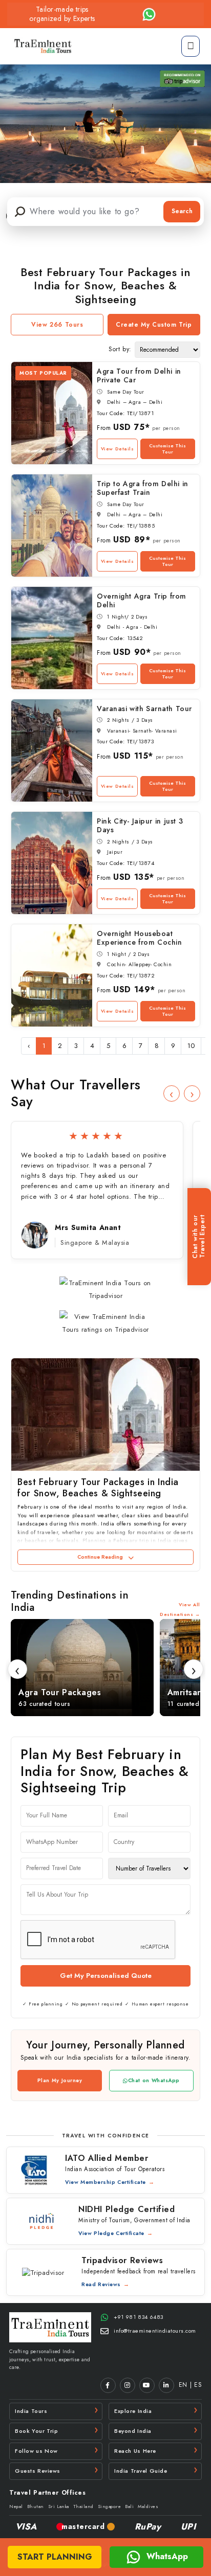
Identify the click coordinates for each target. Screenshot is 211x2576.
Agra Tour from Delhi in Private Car (139, 375)
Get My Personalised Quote (106, 1976)
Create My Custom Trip (154, 325)
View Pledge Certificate (111, 2233)
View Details (118, 449)
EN (183, 2385)
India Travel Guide (141, 2471)
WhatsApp (166, 2556)
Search (182, 211)
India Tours (31, 2411)
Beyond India (133, 2431)
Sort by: (120, 349)
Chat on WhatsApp (154, 2080)
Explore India (133, 2411)
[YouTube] (147, 2385)
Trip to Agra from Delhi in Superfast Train (143, 488)
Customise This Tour (167, 449)
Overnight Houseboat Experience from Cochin (139, 938)
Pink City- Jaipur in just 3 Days (140, 825)
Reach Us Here (135, 2451)
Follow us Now (36, 2451)
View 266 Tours (57, 325)
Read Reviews (101, 2284)
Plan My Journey (60, 2080)
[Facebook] (108, 2385)
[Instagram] (128, 2385)
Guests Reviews (38, 2471)
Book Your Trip (36, 2431)
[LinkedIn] (166, 2385)
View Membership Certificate (105, 2182)
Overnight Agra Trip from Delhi (142, 600)
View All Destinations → (180, 1609)
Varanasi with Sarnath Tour (144, 709)
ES (198, 2385)
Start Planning (55, 2557)
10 (191, 1046)
